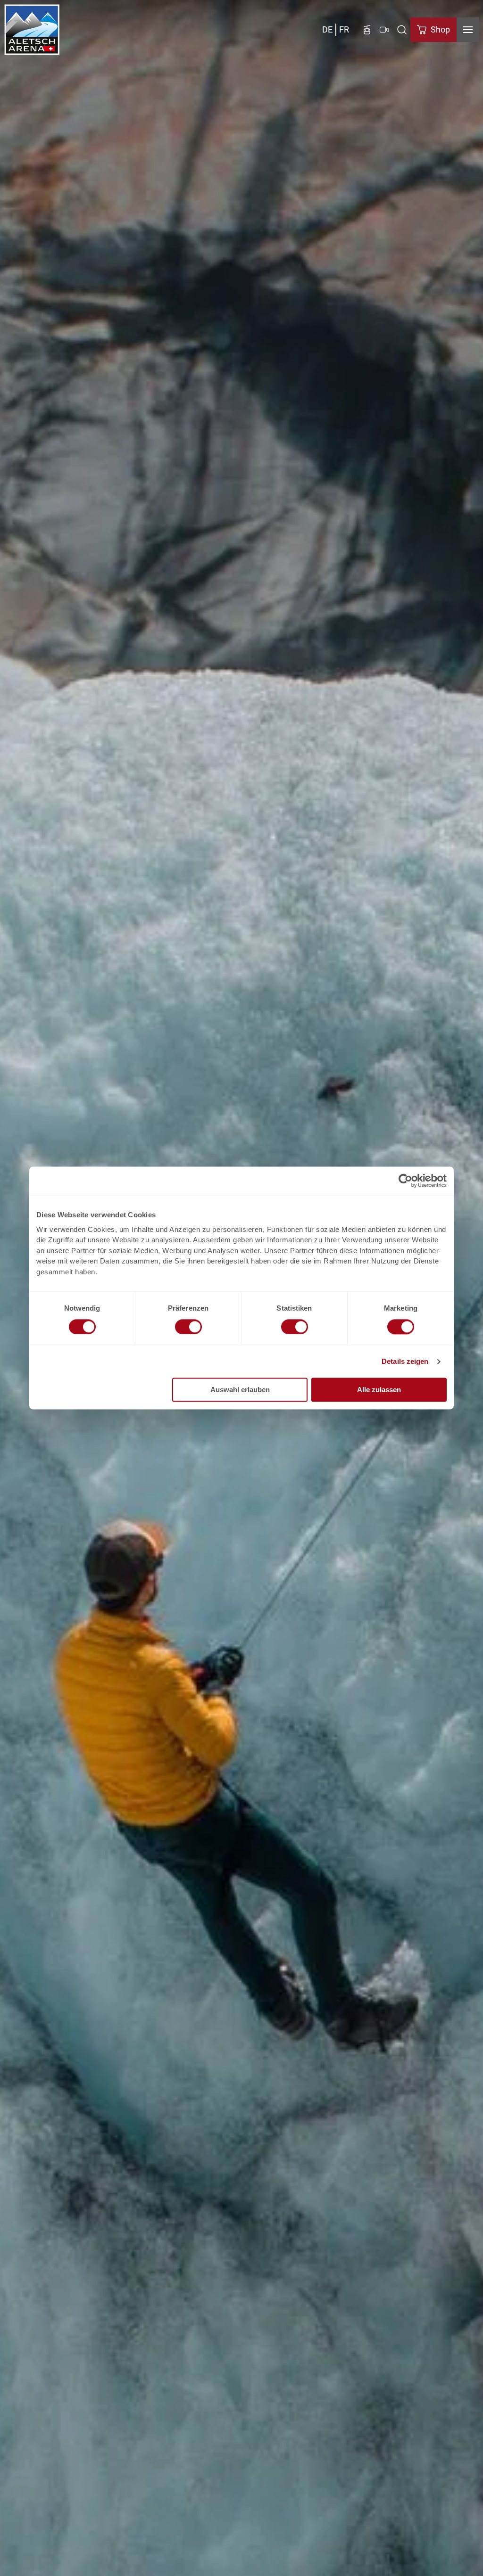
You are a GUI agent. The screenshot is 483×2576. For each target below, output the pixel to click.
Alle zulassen (379, 1390)
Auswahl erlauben (240, 1390)
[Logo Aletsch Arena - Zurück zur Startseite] (32, 30)
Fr (344, 29)
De (327, 29)
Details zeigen (405, 1361)
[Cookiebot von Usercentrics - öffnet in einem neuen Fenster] (405, 1181)
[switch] (188, 1327)
